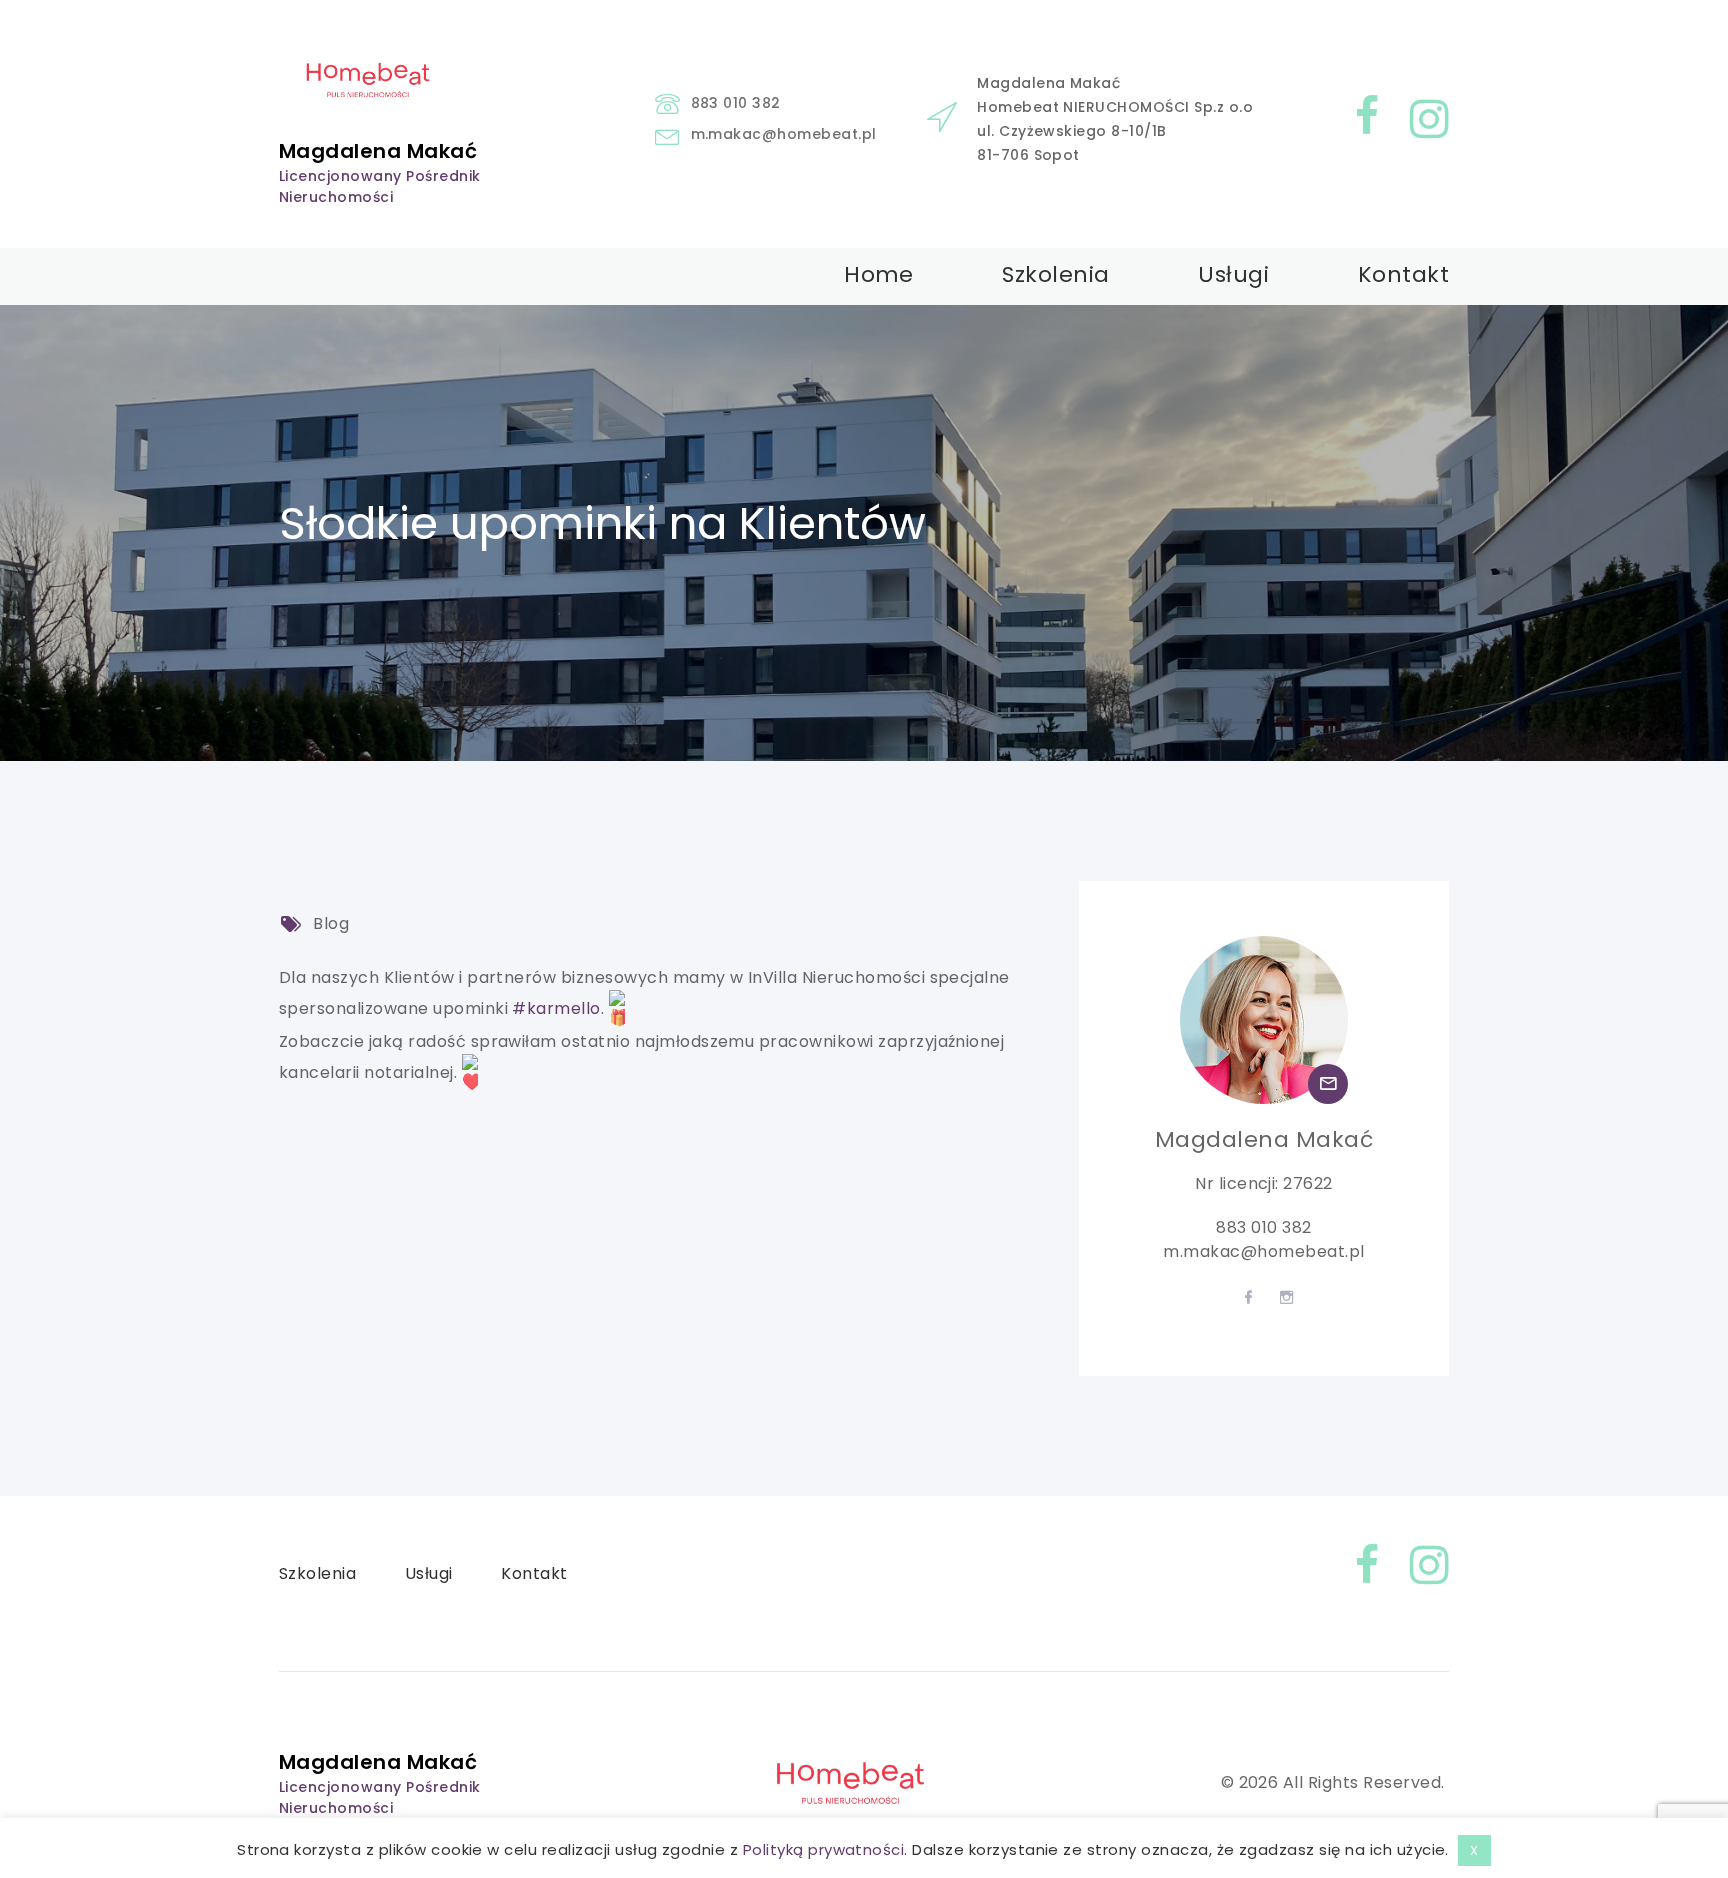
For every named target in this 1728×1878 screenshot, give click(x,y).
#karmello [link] (556, 1008)
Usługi (1233, 275)
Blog (331, 923)
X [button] (1474, 1850)
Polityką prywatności (824, 1849)
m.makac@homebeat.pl (784, 134)
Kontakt (1403, 275)
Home (879, 275)
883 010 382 (736, 103)
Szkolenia (1055, 275)
